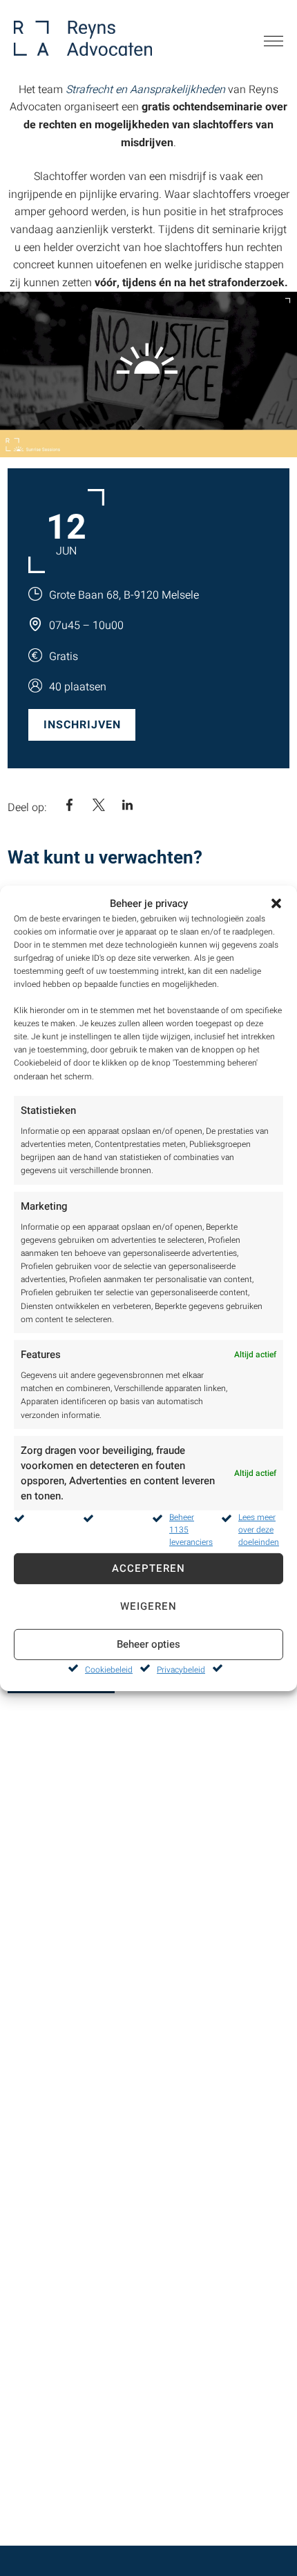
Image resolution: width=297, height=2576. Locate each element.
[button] (276, 903)
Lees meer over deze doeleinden (259, 1530)
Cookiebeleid (109, 1670)
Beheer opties (148, 1644)
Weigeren (148, 1606)
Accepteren (148, 1568)
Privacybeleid (181, 1670)
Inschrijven (82, 725)
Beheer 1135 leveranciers (191, 1530)
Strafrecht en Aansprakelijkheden (145, 90)
